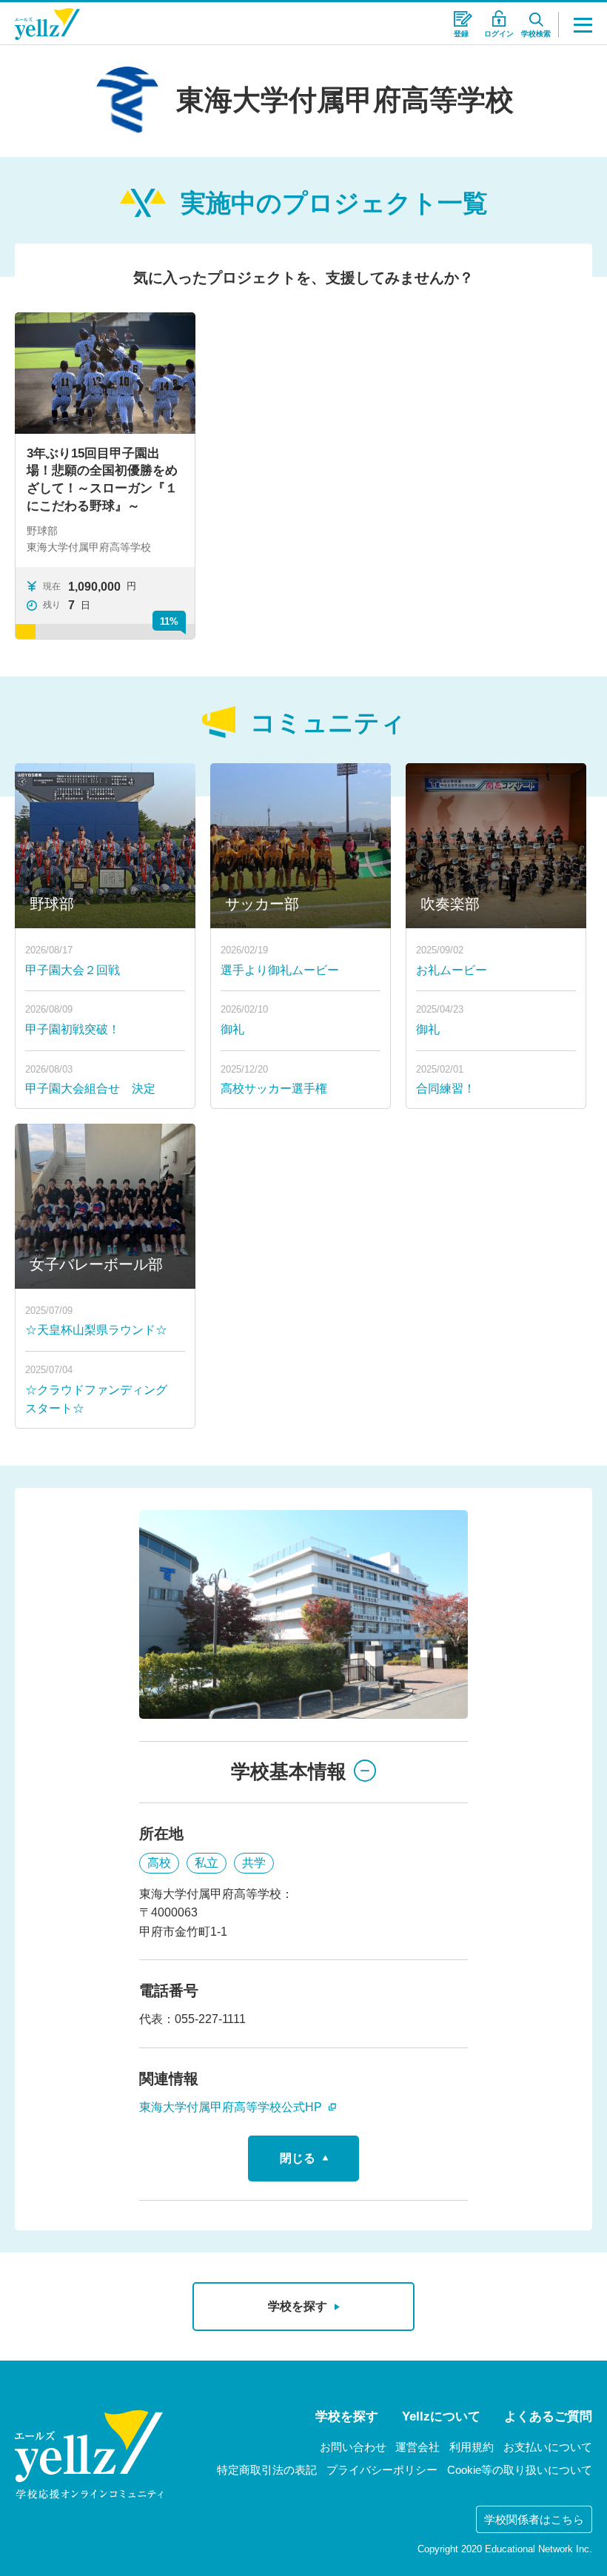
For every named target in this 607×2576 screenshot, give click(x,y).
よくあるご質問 (548, 2416)
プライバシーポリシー (382, 2470)
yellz (89, 2455)
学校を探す (347, 2416)
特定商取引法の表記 (267, 2470)
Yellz (47, 24)
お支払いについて (548, 2447)
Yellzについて (441, 2416)
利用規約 (472, 2447)
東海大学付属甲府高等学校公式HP (232, 2107)
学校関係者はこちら (534, 2519)
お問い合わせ (353, 2447)
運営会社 (417, 2447)
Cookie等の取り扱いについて (520, 2470)
